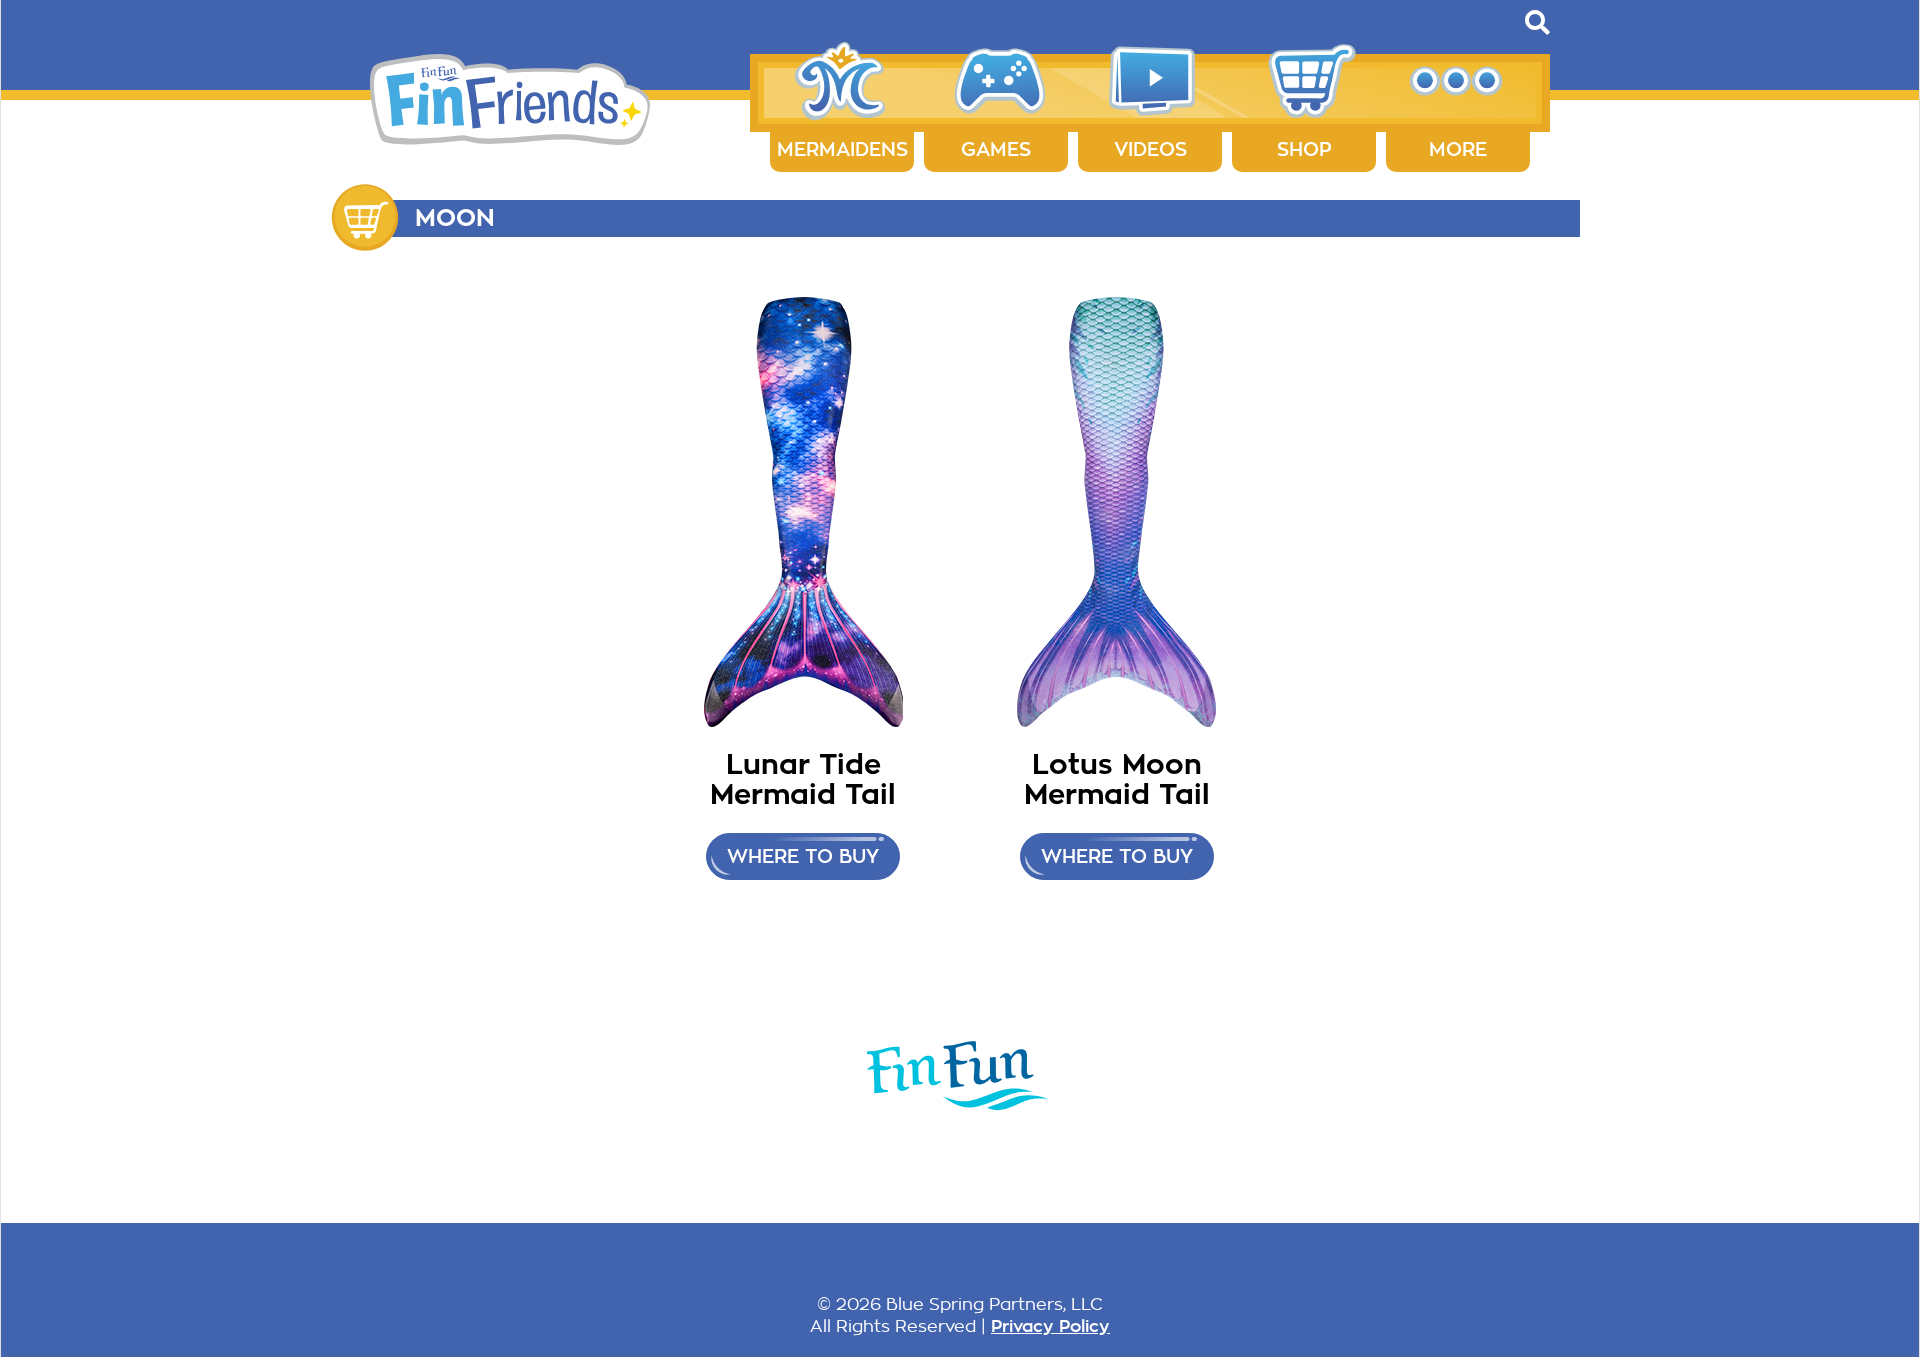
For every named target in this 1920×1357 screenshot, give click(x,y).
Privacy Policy (1050, 1326)
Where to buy (803, 856)
